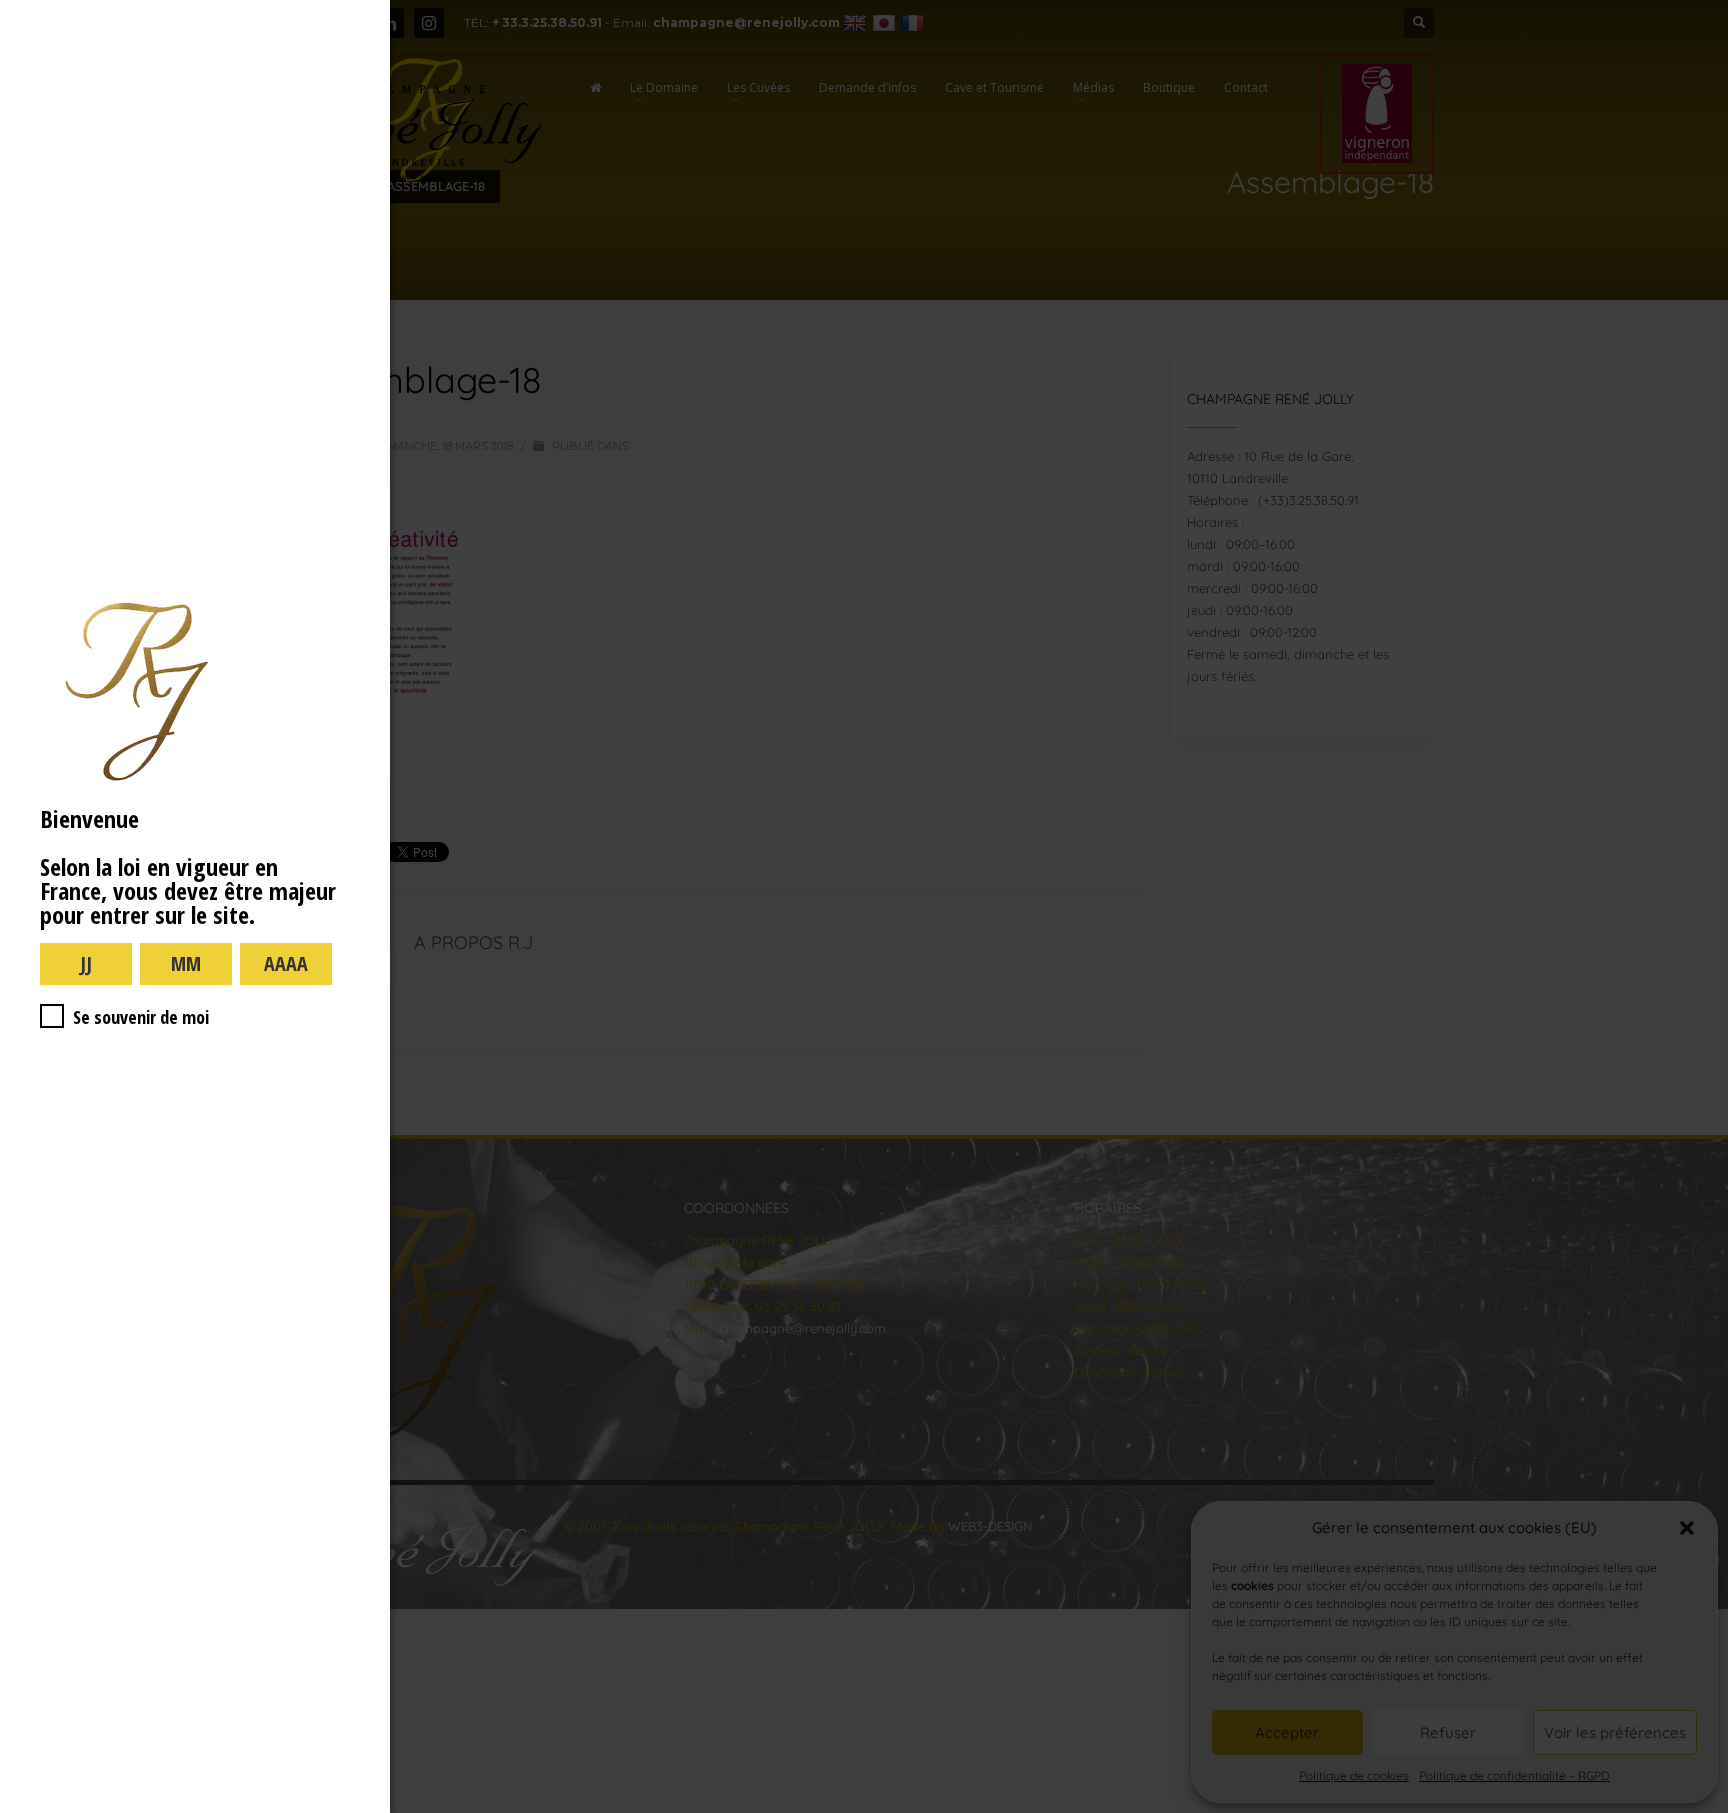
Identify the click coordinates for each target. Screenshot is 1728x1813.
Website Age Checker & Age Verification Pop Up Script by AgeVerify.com (1703, 1808)
